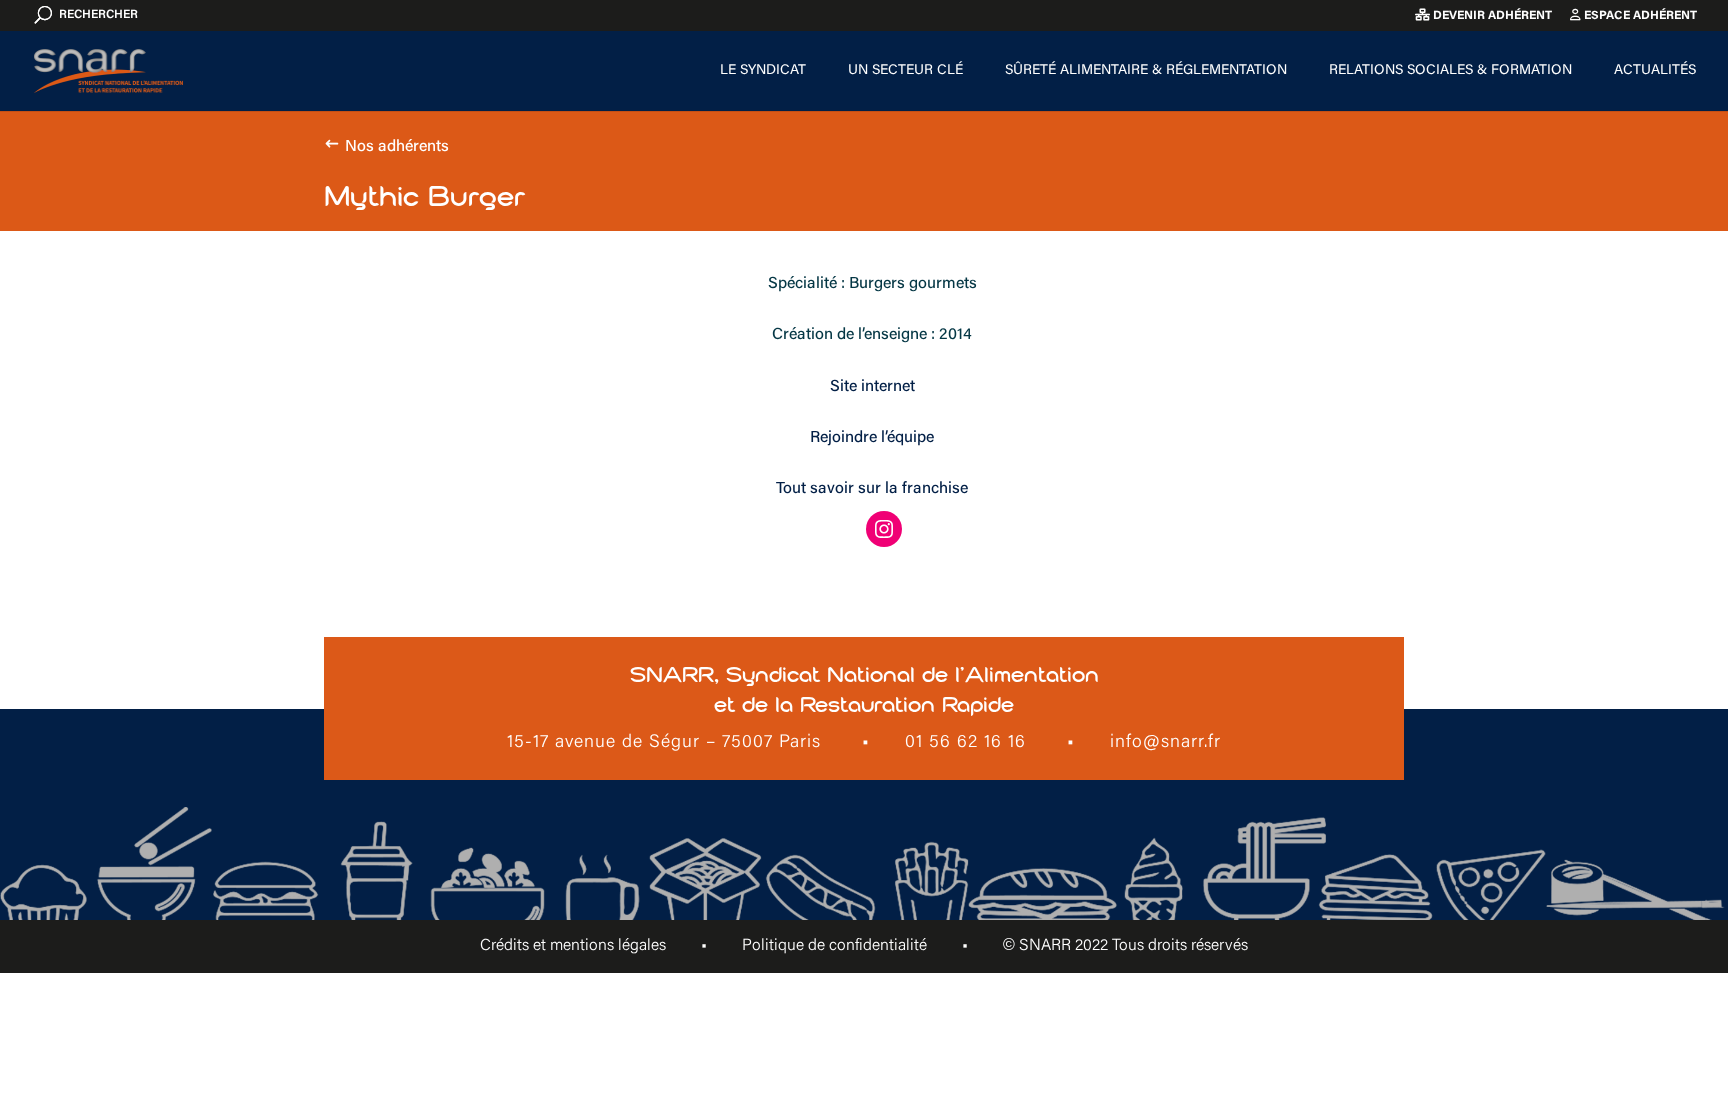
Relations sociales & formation (1450, 71)
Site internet (872, 387)
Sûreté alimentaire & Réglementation (1146, 71)
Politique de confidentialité (834, 946)
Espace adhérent (1639, 16)
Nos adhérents (397, 147)
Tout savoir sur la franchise (872, 489)
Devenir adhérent (1491, 16)
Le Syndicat (763, 71)
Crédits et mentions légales (573, 946)
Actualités (1655, 71)
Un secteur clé (905, 71)
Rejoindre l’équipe (872, 438)
